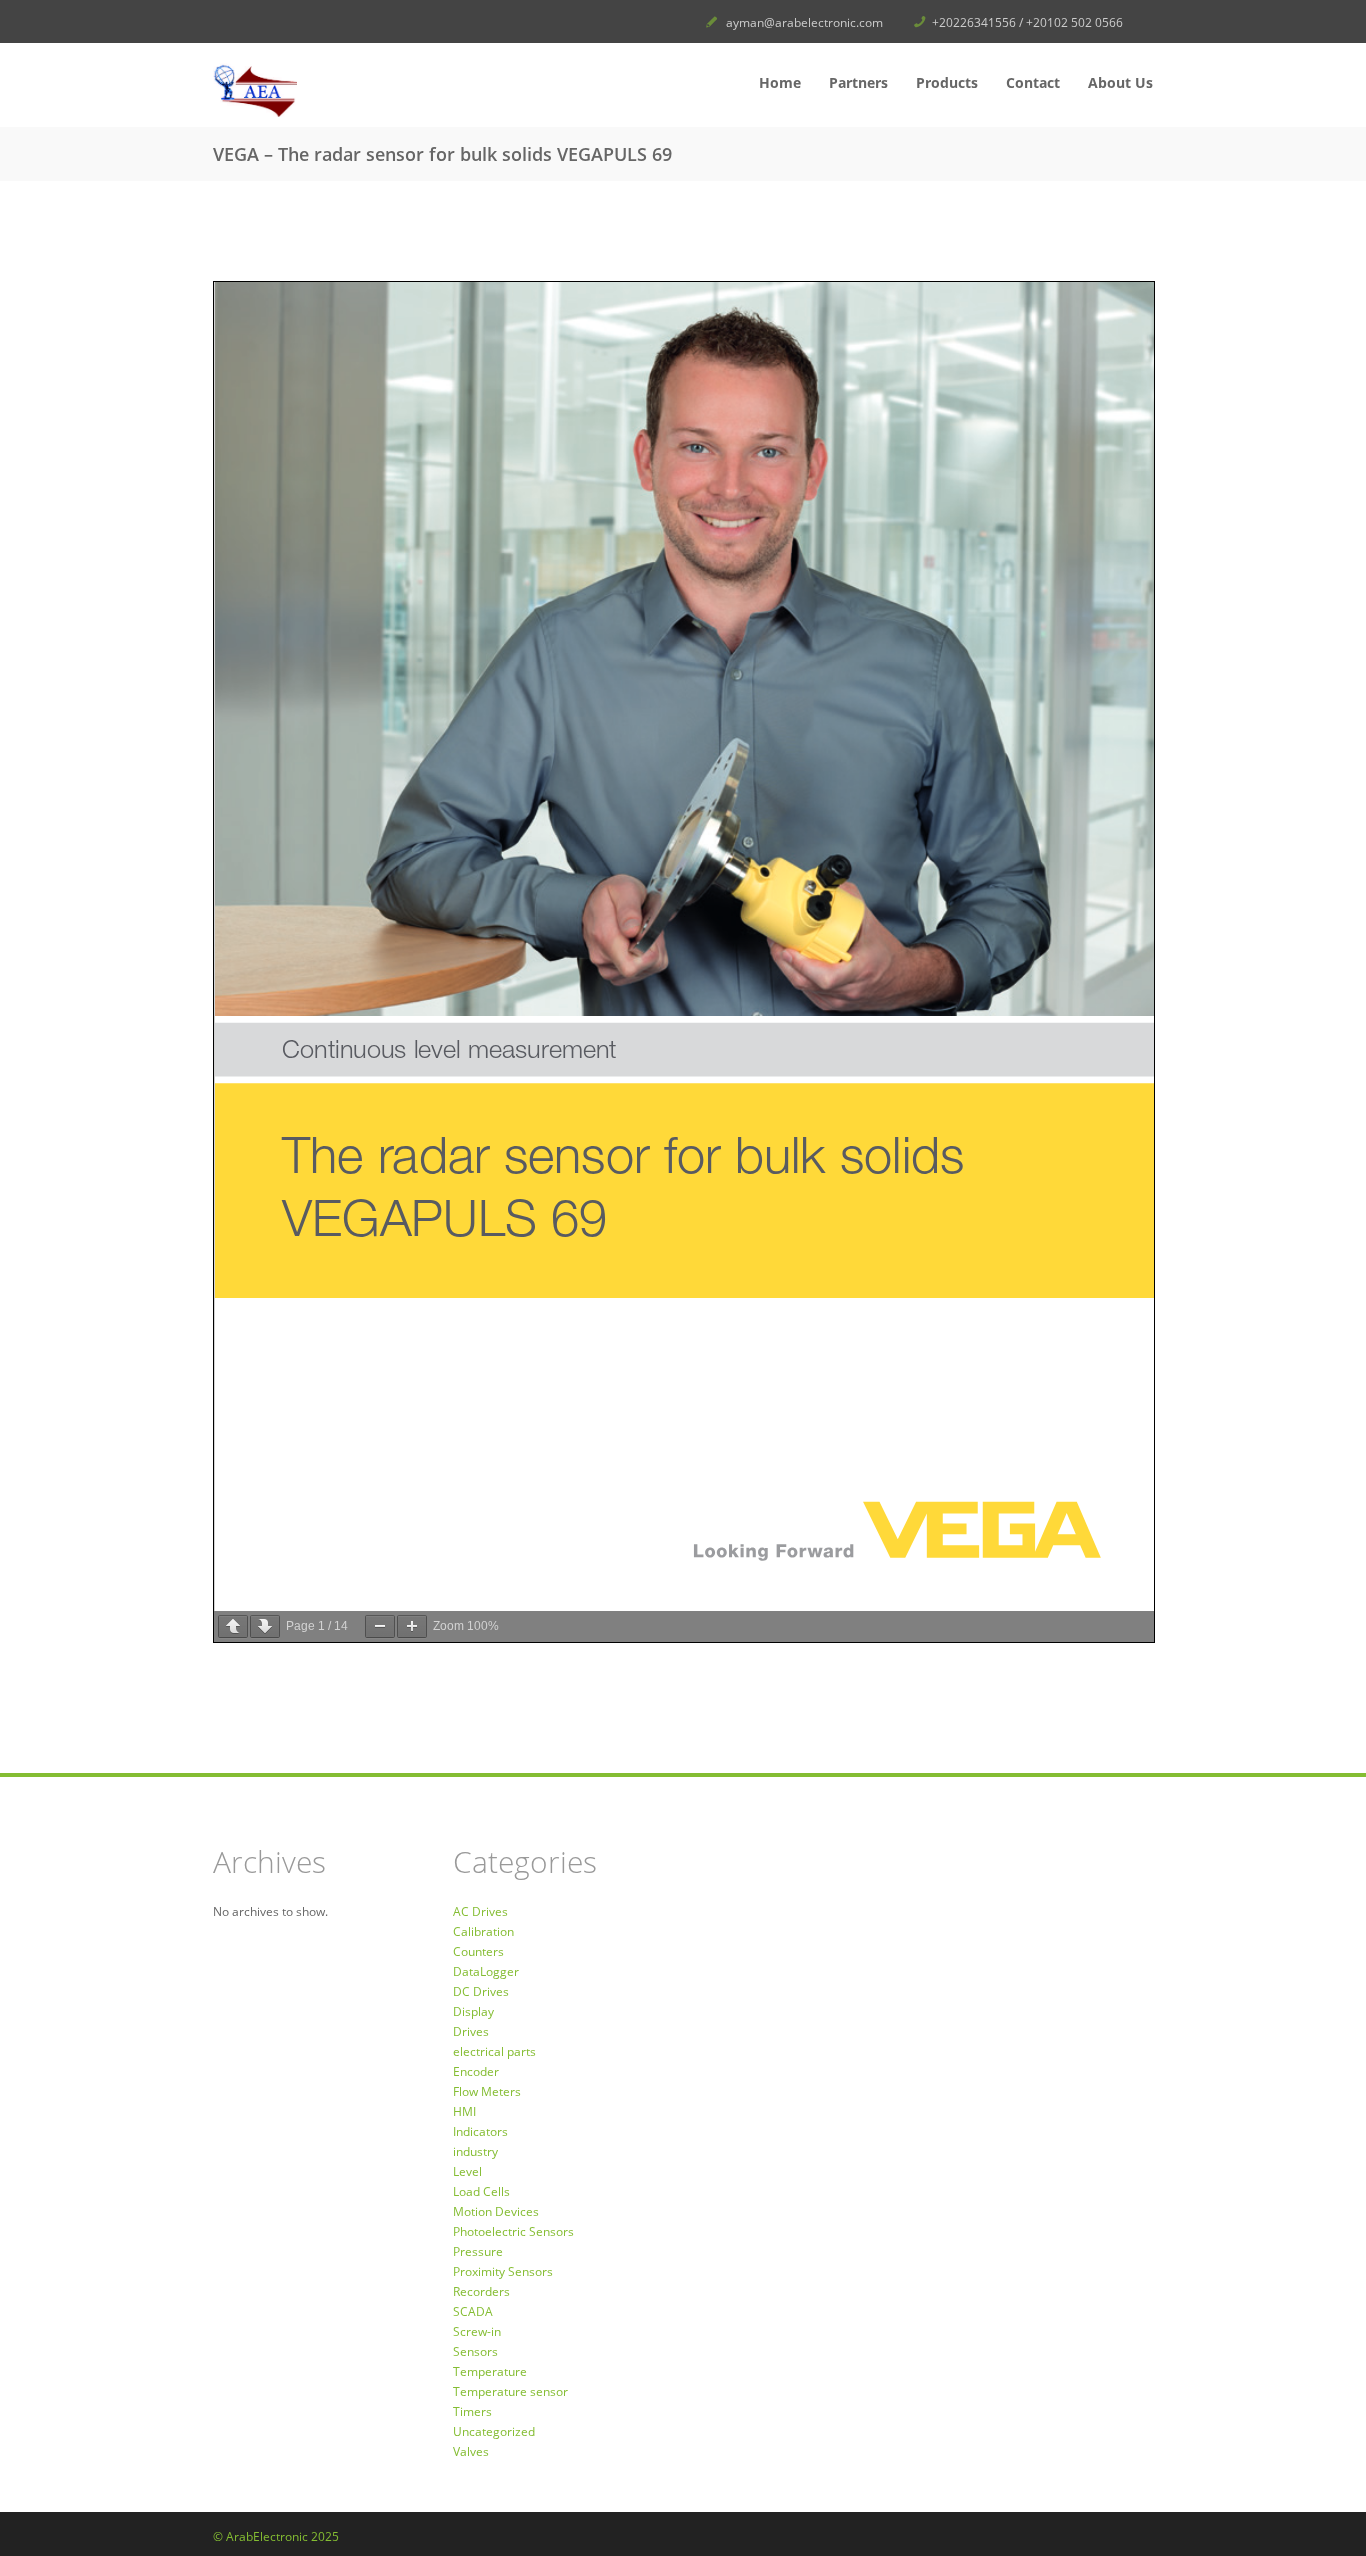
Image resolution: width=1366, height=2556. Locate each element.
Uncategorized (494, 2431)
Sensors (475, 2351)
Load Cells (481, 2191)
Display (473, 2011)
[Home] (363, 90)
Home (780, 82)
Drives (471, 2031)
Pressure (478, 2251)
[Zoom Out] (380, 1626)
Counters (478, 1951)
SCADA (473, 2311)
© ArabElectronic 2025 (276, 2536)
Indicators (480, 2131)
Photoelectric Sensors (513, 2231)
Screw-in (477, 2331)
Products (947, 82)
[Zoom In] (412, 1626)
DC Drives (481, 1991)
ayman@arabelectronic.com (804, 22)
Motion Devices (496, 2211)
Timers (472, 2411)
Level (467, 2171)
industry (475, 2151)
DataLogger (486, 1971)
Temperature (490, 2371)
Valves (471, 2451)
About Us (1120, 82)
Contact (1033, 82)
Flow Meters (487, 2091)
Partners (858, 82)
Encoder (476, 2071)
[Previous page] (233, 1626)
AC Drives (480, 1911)
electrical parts (494, 2051)
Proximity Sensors (503, 2271)
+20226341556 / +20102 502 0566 (1027, 22)
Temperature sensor (510, 2391)
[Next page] (265, 1626)
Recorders (481, 2291)
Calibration (483, 1931)
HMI (464, 2111)
